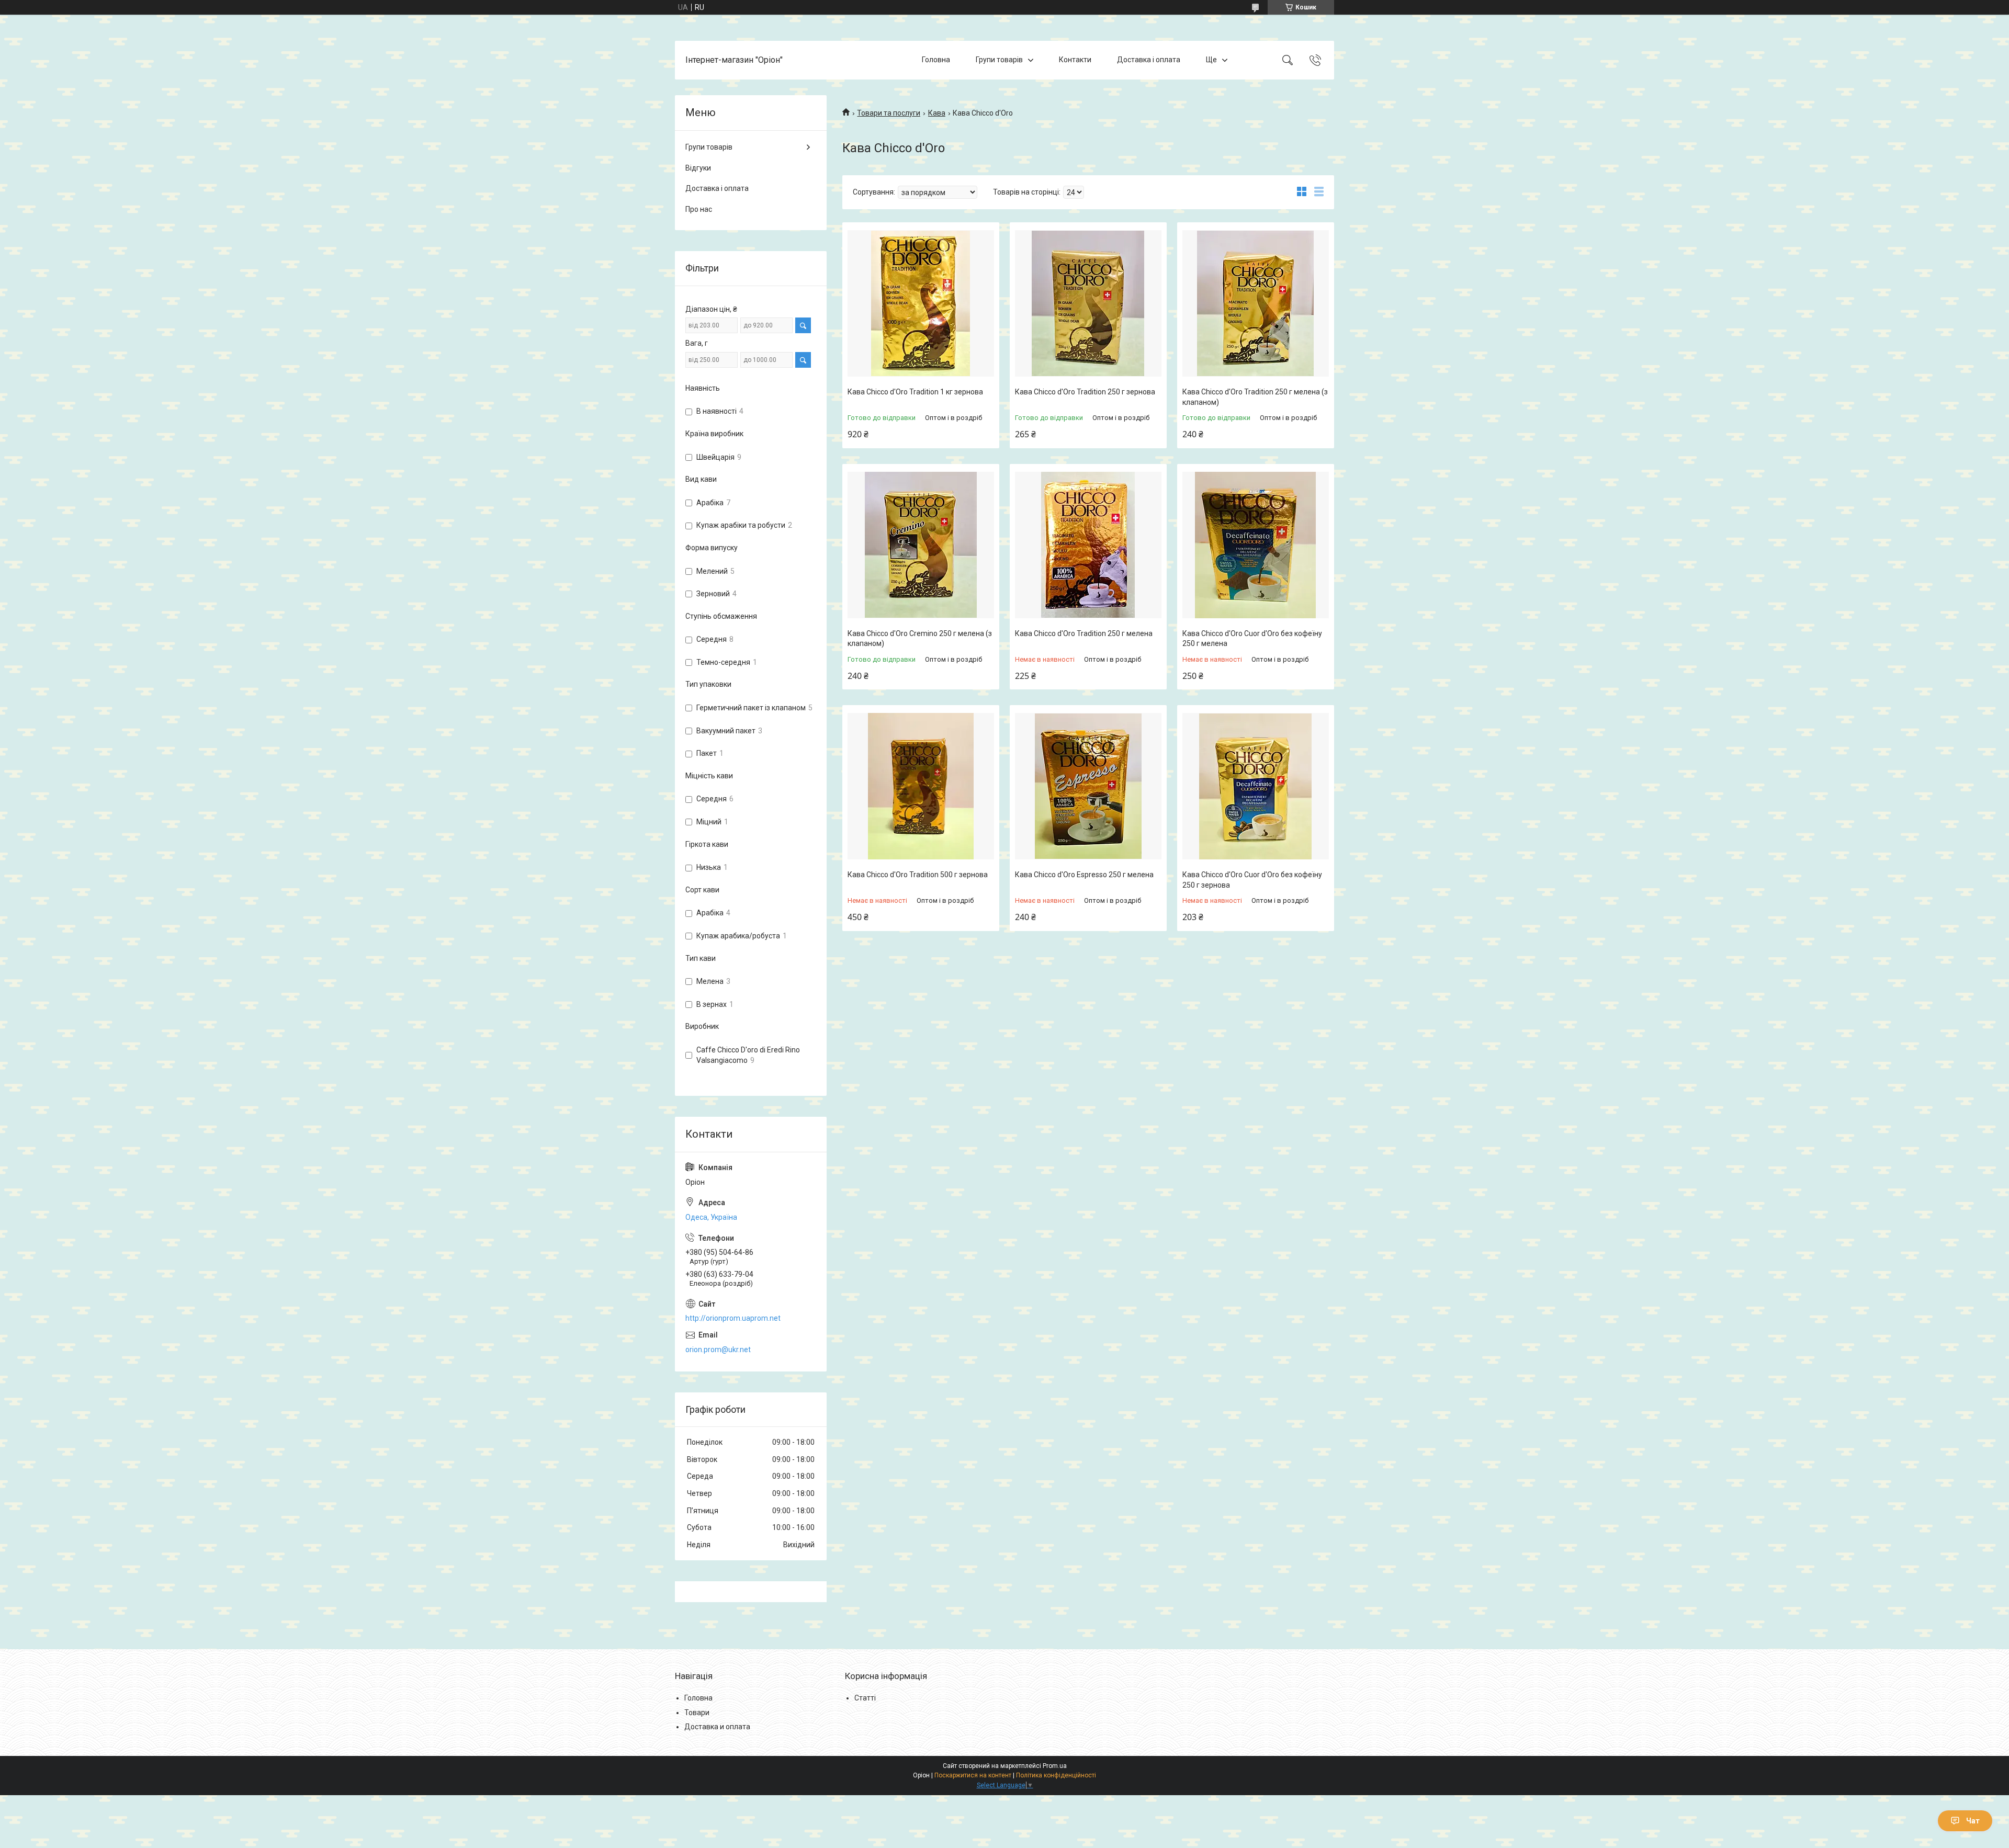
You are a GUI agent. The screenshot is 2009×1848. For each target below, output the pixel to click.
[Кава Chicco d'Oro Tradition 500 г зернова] (921, 786)
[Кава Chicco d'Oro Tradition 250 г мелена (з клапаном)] (1256, 303)
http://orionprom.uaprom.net (733, 1318)
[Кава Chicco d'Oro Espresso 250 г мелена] (1088, 786)
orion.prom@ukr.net (718, 1350)
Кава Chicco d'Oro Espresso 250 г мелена (1084, 875)
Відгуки (698, 168)
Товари (697, 1713)
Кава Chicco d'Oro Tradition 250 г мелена (1084, 633)
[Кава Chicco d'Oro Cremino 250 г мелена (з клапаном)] (921, 545)
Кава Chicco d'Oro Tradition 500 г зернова (918, 875)
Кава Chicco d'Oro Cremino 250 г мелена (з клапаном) (920, 639)
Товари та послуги (889, 113)
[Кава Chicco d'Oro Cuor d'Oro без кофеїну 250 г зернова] (1256, 786)
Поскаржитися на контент (973, 1775)
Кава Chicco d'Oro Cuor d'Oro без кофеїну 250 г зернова (1252, 880)
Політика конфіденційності (1056, 1775)
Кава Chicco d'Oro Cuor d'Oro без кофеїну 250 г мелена (1252, 639)
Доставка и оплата (717, 1727)
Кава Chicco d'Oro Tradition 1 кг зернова (915, 392)
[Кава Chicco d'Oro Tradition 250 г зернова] (1088, 303)
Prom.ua (1055, 1766)
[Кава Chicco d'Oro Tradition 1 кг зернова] (921, 303)
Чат (1973, 1821)
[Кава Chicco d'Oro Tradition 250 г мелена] (1088, 545)
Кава (937, 113)
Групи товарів (999, 60)
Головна (936, 60)
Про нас (699, 209)
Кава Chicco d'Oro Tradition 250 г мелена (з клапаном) (1255, 397)
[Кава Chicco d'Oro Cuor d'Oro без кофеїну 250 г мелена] (1256, 545)
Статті (865, 1698)
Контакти (1075, 60)
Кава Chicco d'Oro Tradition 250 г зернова (1085, 392)
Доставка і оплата (1149, 60)
